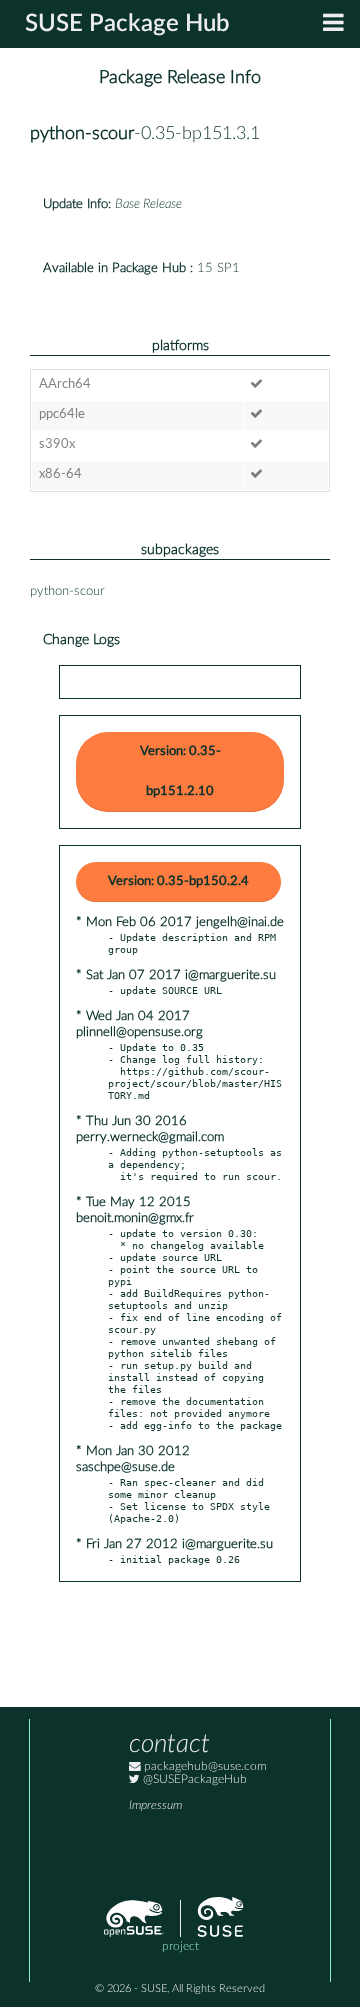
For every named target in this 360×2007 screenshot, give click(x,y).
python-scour (82, 134)
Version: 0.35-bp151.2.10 (180, 771)
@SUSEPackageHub (193, 1779)
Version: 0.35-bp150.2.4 (178, 881)
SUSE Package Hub (127, 24)
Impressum (155, 1805)
